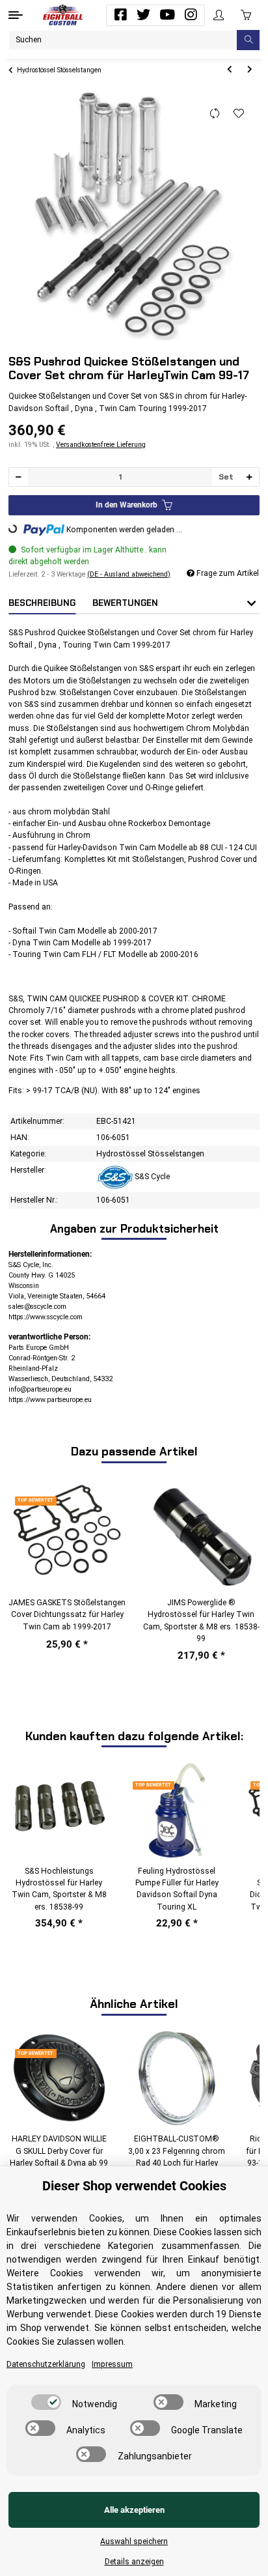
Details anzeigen (134, 2562)
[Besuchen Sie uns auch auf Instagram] (191, 15)
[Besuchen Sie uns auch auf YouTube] (167, 15)
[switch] (46, 2402)
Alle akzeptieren (134, 2510)
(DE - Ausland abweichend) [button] (129, 574)
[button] (219, 15)
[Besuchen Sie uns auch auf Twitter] (144, 15)
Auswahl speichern (134, 2541)
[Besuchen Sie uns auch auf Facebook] (120, 15)
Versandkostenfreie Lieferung (101, 445)
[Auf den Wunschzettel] (239, 114)
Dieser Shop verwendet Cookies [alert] (134, 2186)
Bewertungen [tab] (125, 603)
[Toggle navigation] (16, 15)
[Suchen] (248, 40)
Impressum (112, 2364)
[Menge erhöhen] (249, 477)
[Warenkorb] (246, 15)
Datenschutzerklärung (46, 2364)
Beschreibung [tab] (42, 603)
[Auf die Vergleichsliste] (215, 114)
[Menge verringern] (19, 477)
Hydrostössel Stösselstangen (150, 1154)
